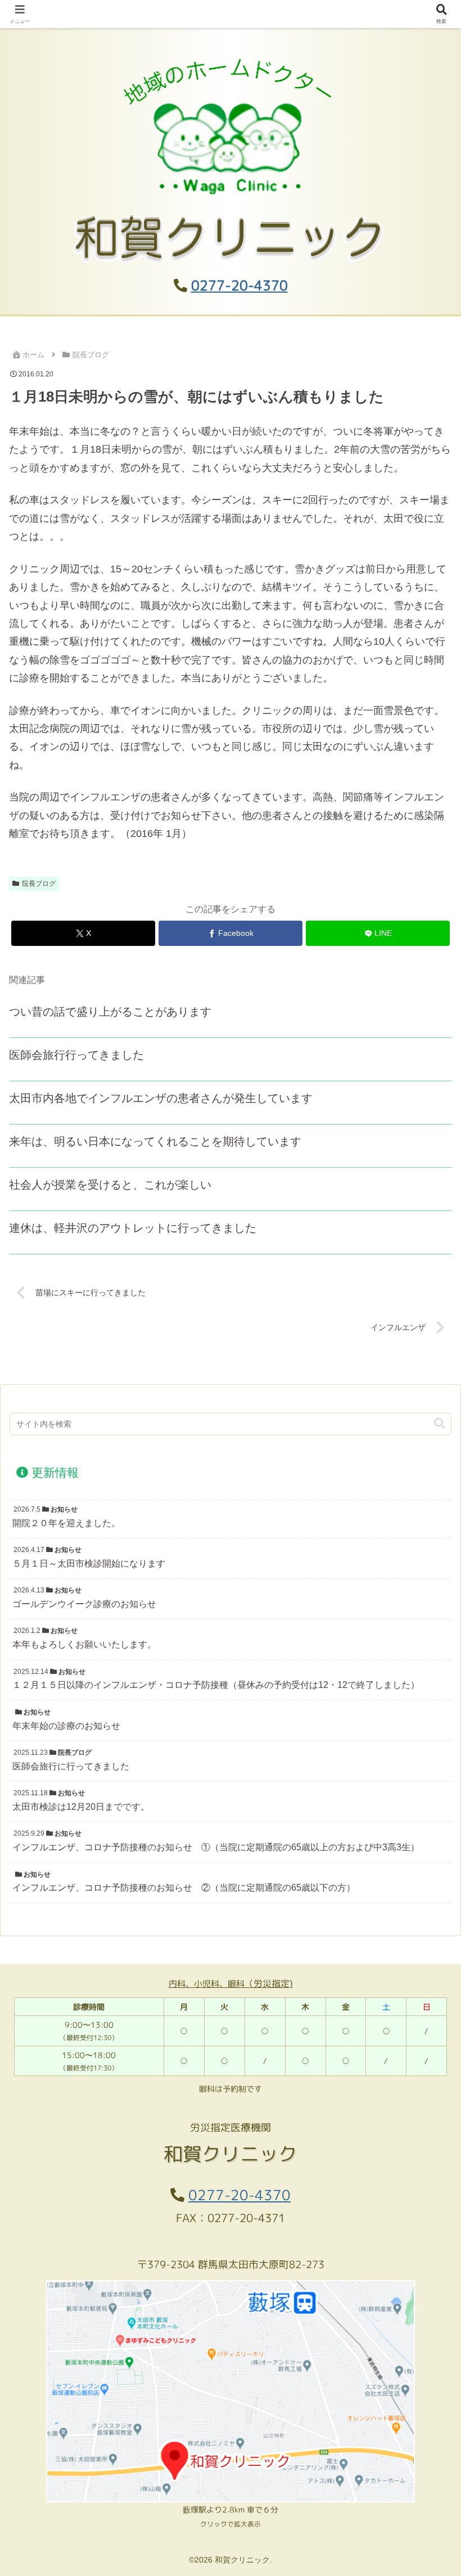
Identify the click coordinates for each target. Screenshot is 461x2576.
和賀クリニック (231, 14)
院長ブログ (39, 884)
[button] (440, 1424)
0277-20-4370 (239, 285)
